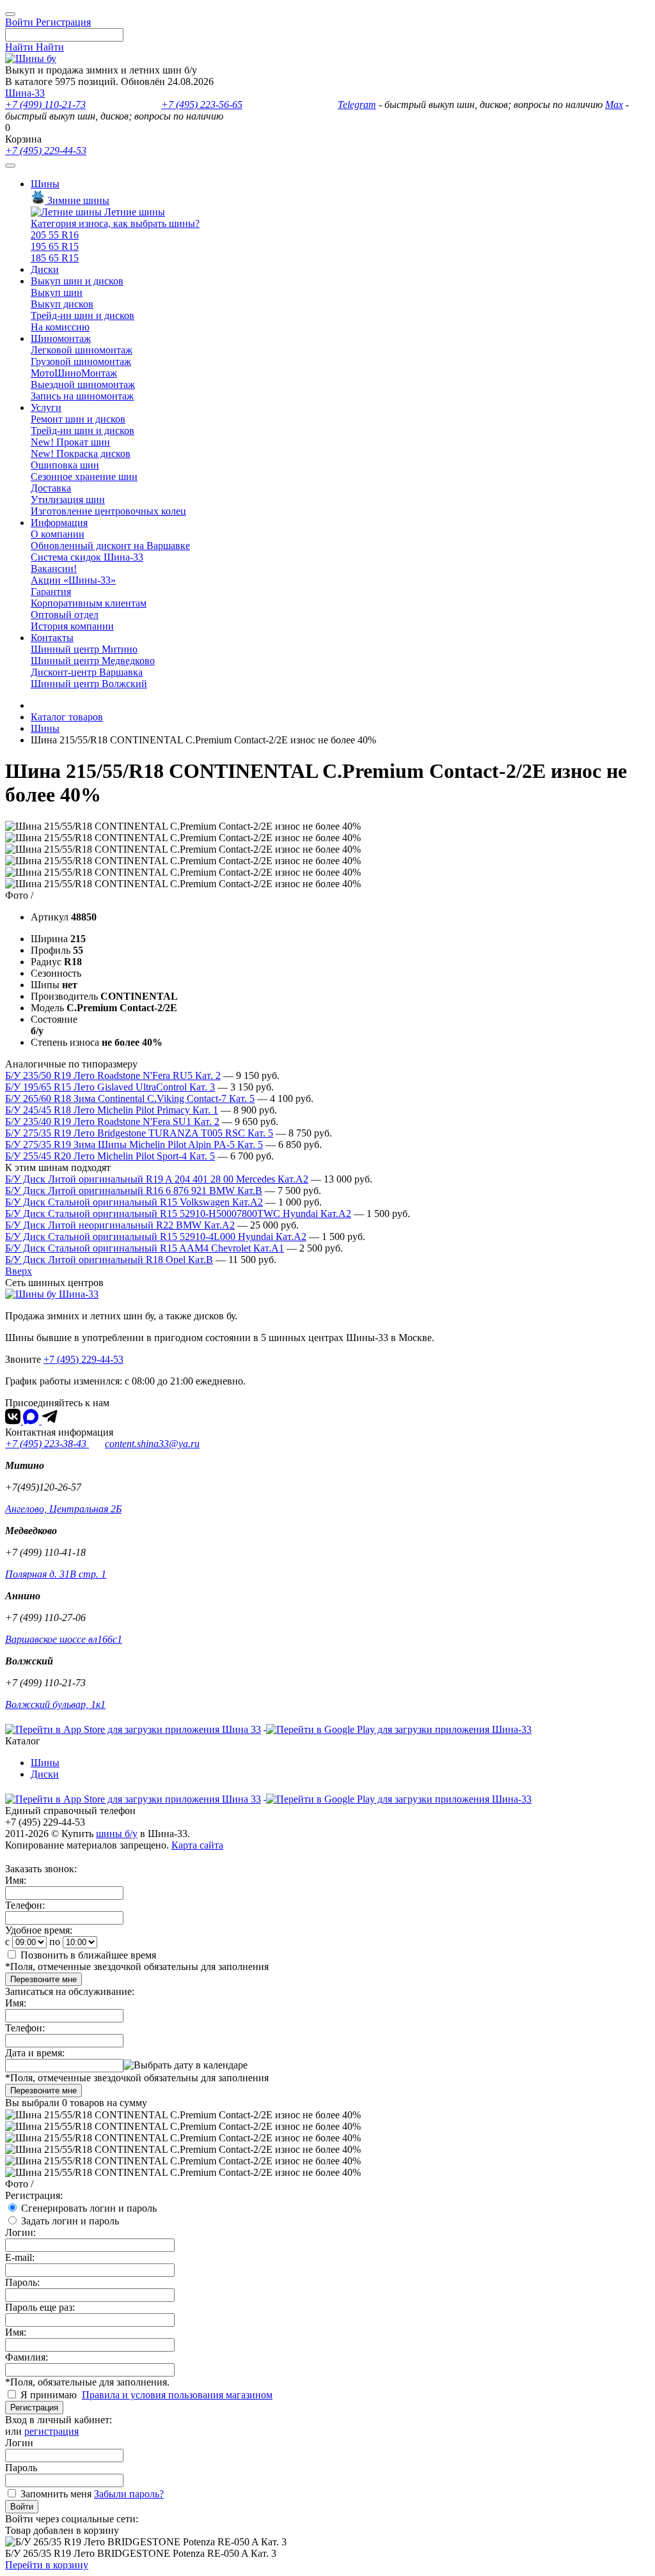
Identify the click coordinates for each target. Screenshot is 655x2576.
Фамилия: (27, 2357)
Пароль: (22, 2282)
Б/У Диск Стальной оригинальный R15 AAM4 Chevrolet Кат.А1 (145, 1248)
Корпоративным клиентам (89, 603)
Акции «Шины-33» (73, 580)
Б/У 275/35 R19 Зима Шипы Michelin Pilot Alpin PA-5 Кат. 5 (134, 1144)
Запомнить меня (56, 2494)
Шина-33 (25, 93)
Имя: (16, 1880)
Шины (45, 184)
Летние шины (133, 212)
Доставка (51, 488)
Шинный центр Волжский (89, 684)
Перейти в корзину (47, 2565)
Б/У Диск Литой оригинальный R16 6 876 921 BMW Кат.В (134, 1191)
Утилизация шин (68, 500)
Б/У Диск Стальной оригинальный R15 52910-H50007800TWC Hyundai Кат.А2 (178, 1214)
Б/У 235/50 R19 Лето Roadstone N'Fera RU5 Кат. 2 (113, 1075)
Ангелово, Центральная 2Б (63, 1509)
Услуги (46, 407)
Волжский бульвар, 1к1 (55, 1704)
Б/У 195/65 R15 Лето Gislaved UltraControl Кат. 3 (110, 1087)
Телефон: (25, 1905)
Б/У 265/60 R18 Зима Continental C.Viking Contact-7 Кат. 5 (130, 1098)
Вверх (19, 1271)
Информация (59, 523)
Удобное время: (39, 1930)
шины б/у (117, 1834)
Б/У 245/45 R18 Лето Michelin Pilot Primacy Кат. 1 (112, 1110)
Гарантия (51, 592)
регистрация (51, 2431)
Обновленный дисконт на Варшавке (110, 546)
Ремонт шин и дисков (78, 419)
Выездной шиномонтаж (83, 384)
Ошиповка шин (65, 465)
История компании (72, 626)
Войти (22, 2507)
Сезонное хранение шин (84, 477)
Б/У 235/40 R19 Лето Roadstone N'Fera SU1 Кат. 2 (112, 1121)
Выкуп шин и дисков (77, 281)
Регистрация (34, 2408)
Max (614, 105)
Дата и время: (35, 2053)
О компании (58, 534)
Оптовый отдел (65, 615)
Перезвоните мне (43, 1979)
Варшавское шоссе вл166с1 (64, 1639)
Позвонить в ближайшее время (88, 1955)
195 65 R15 (55, 246)
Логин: (20, 2232)
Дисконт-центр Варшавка (87, 672)
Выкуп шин (57, 292)
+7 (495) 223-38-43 (47, 1444)
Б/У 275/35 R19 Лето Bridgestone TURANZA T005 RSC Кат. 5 (139, 1133)
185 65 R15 (55, 258)
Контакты (52, 638)
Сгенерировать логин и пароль (89, 2208)
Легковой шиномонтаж (82, 350)
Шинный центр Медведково (93, 661)
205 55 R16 (55, 235)
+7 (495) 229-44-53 (46, 151)
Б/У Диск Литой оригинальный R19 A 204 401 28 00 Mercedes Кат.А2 (157, 1179)
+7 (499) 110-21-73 (45, 105)
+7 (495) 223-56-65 (202, 105)
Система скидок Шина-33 (87, 557)
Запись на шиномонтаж (82, 396)
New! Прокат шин (70, 442)
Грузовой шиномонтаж (81, 361)
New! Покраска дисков (81, 454)
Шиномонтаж (61, 338)
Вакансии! (54, 569)
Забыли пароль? (129, 2494)
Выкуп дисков (62, 304)
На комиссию (60, 327)
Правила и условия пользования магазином (177, 2395)
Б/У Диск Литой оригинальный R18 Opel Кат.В (109, 1260)
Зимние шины (77, 200)
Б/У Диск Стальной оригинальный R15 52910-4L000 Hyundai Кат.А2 (156, 1237)
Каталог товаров (67, 717)
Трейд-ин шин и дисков (83, 315)
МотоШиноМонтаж (74, 373)
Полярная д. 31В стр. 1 (56, 1574)
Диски (45, 269)
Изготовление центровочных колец (108, 511)
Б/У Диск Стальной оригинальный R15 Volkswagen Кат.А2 (134, 1202)
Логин (19, 2443)
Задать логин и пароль (70, 2221)
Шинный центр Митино (84, 649)
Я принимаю (50, 2395)
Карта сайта (197, 1845)
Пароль (21, 2468)
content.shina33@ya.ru (152, 1444)
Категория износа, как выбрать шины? (115, 223)
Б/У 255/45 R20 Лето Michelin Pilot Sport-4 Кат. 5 (110, 1156)
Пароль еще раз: (40, 2307)
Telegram (357, 105)
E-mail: (20, 2257)
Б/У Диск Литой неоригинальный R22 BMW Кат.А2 (120, 1225)
